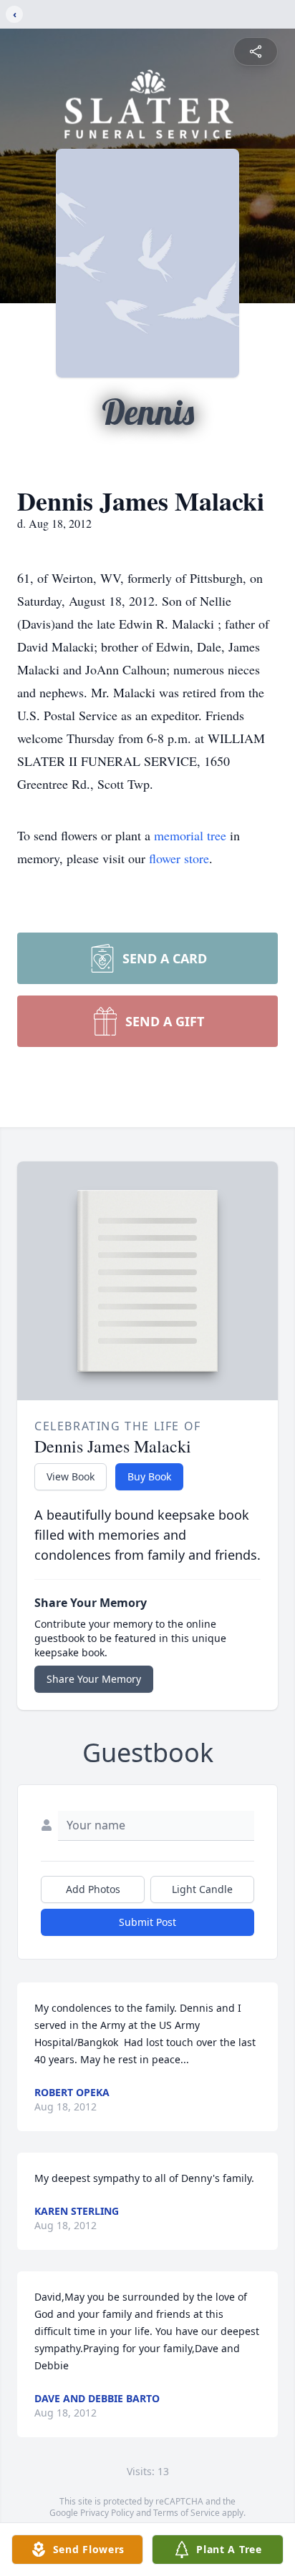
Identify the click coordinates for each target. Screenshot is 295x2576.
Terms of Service (187, 2513)
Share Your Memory (94, 1679)
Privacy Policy (107, 2513)
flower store (179, 858)
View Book (71, 1476)
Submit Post (147, 1922)
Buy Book (149, 1476)
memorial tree (190, 835)
